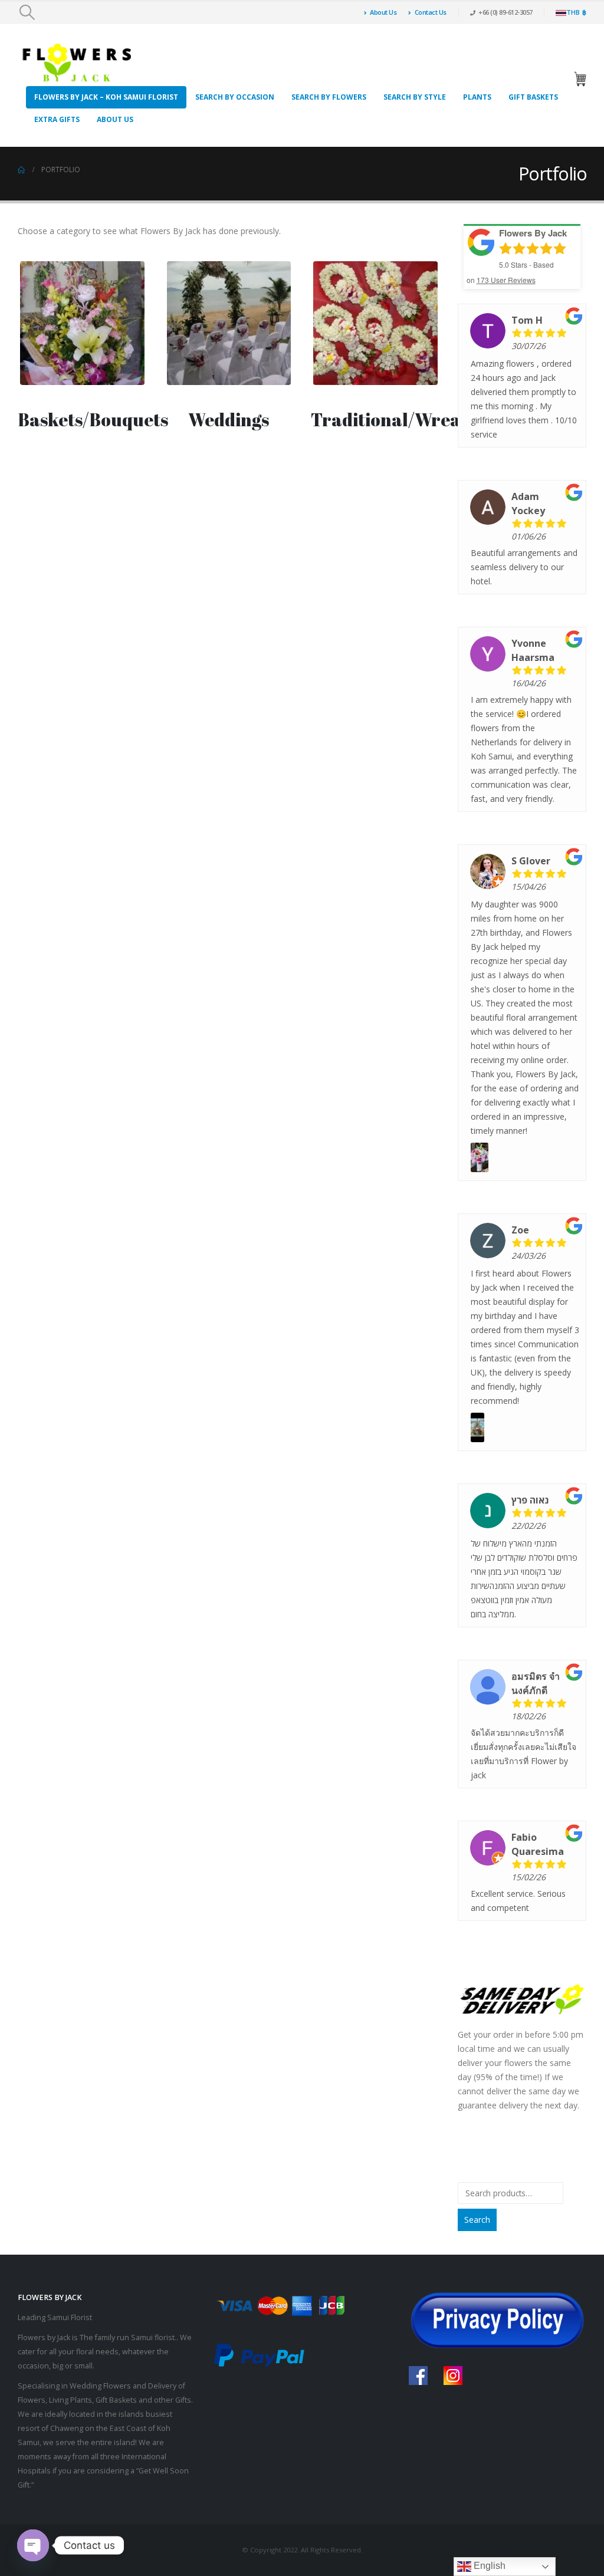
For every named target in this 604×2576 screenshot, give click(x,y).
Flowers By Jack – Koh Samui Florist (106, 97)
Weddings (229, 420)
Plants (477, 97)
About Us (383, 12)
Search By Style (415, 97)
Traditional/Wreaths (399, 420)
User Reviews (506, 280)
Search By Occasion (235, 97)
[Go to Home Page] (21, 170)
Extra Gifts (57, 119)
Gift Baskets (533, 97)
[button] (27, 12)
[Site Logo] (77, 63)
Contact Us (431, 12)
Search (477, 2220)
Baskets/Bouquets (93, 420)
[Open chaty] (33, 2545)
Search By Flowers (329, 97)
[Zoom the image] (82, 266)
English (488, 2566)
